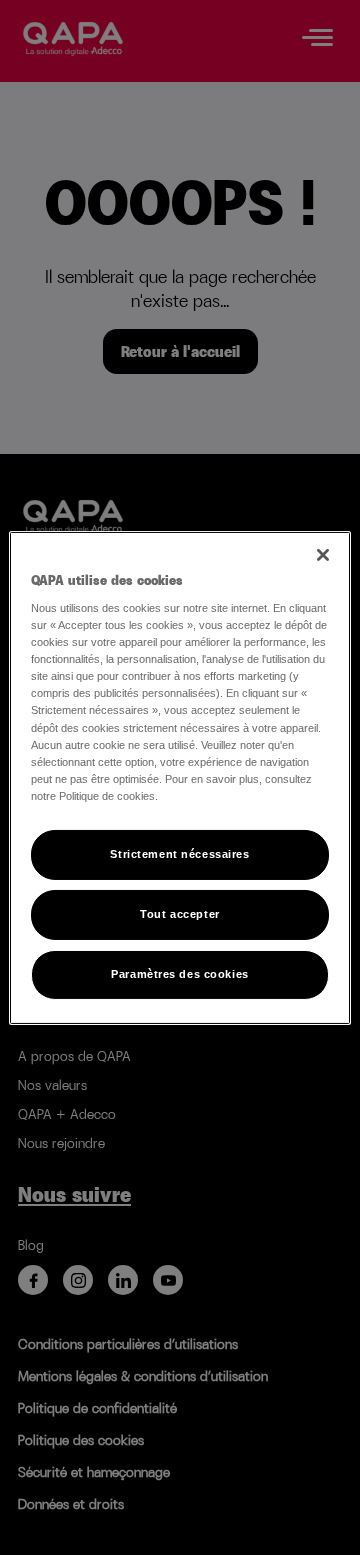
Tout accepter (179, 914)
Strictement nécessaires (179, 854)
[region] (180, 777)
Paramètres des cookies (180, 974)
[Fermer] (323, 554)
